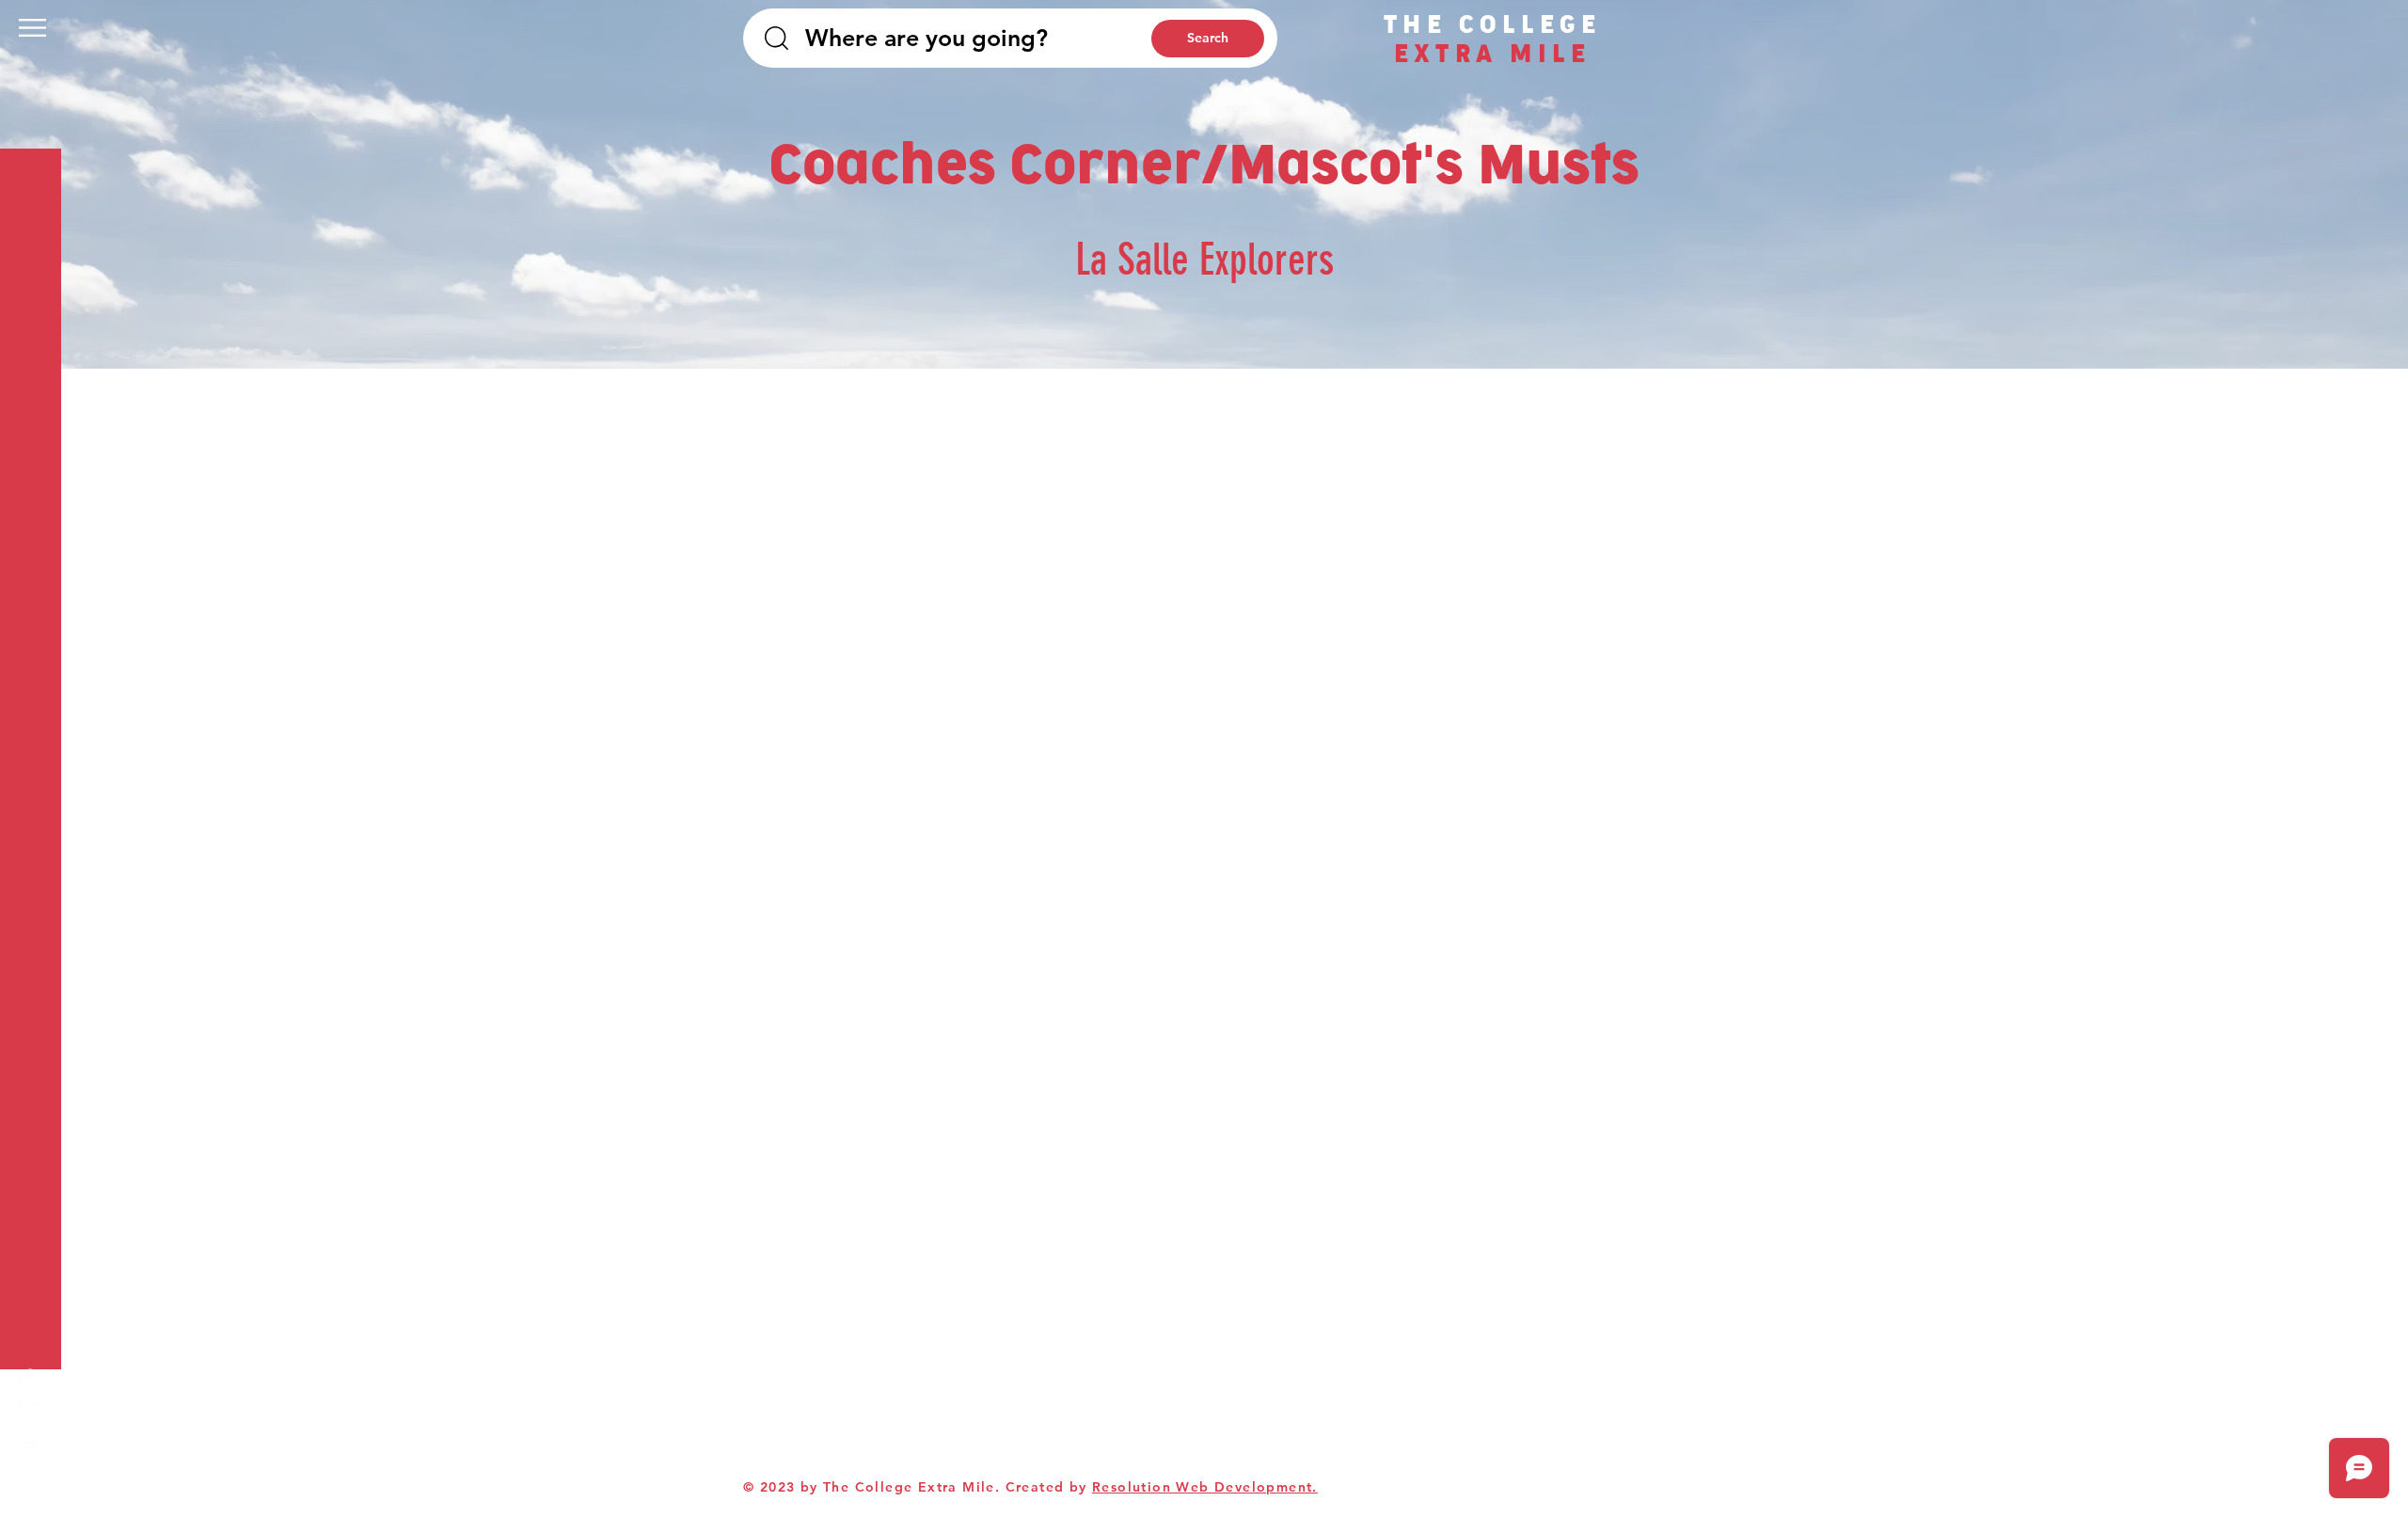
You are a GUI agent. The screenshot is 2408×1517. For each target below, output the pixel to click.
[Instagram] (28, 1489)
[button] (32, 28)
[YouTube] (28, 1451)
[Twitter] (28, 1414)
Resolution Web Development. (1205, 1487)
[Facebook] (28, 1376)
